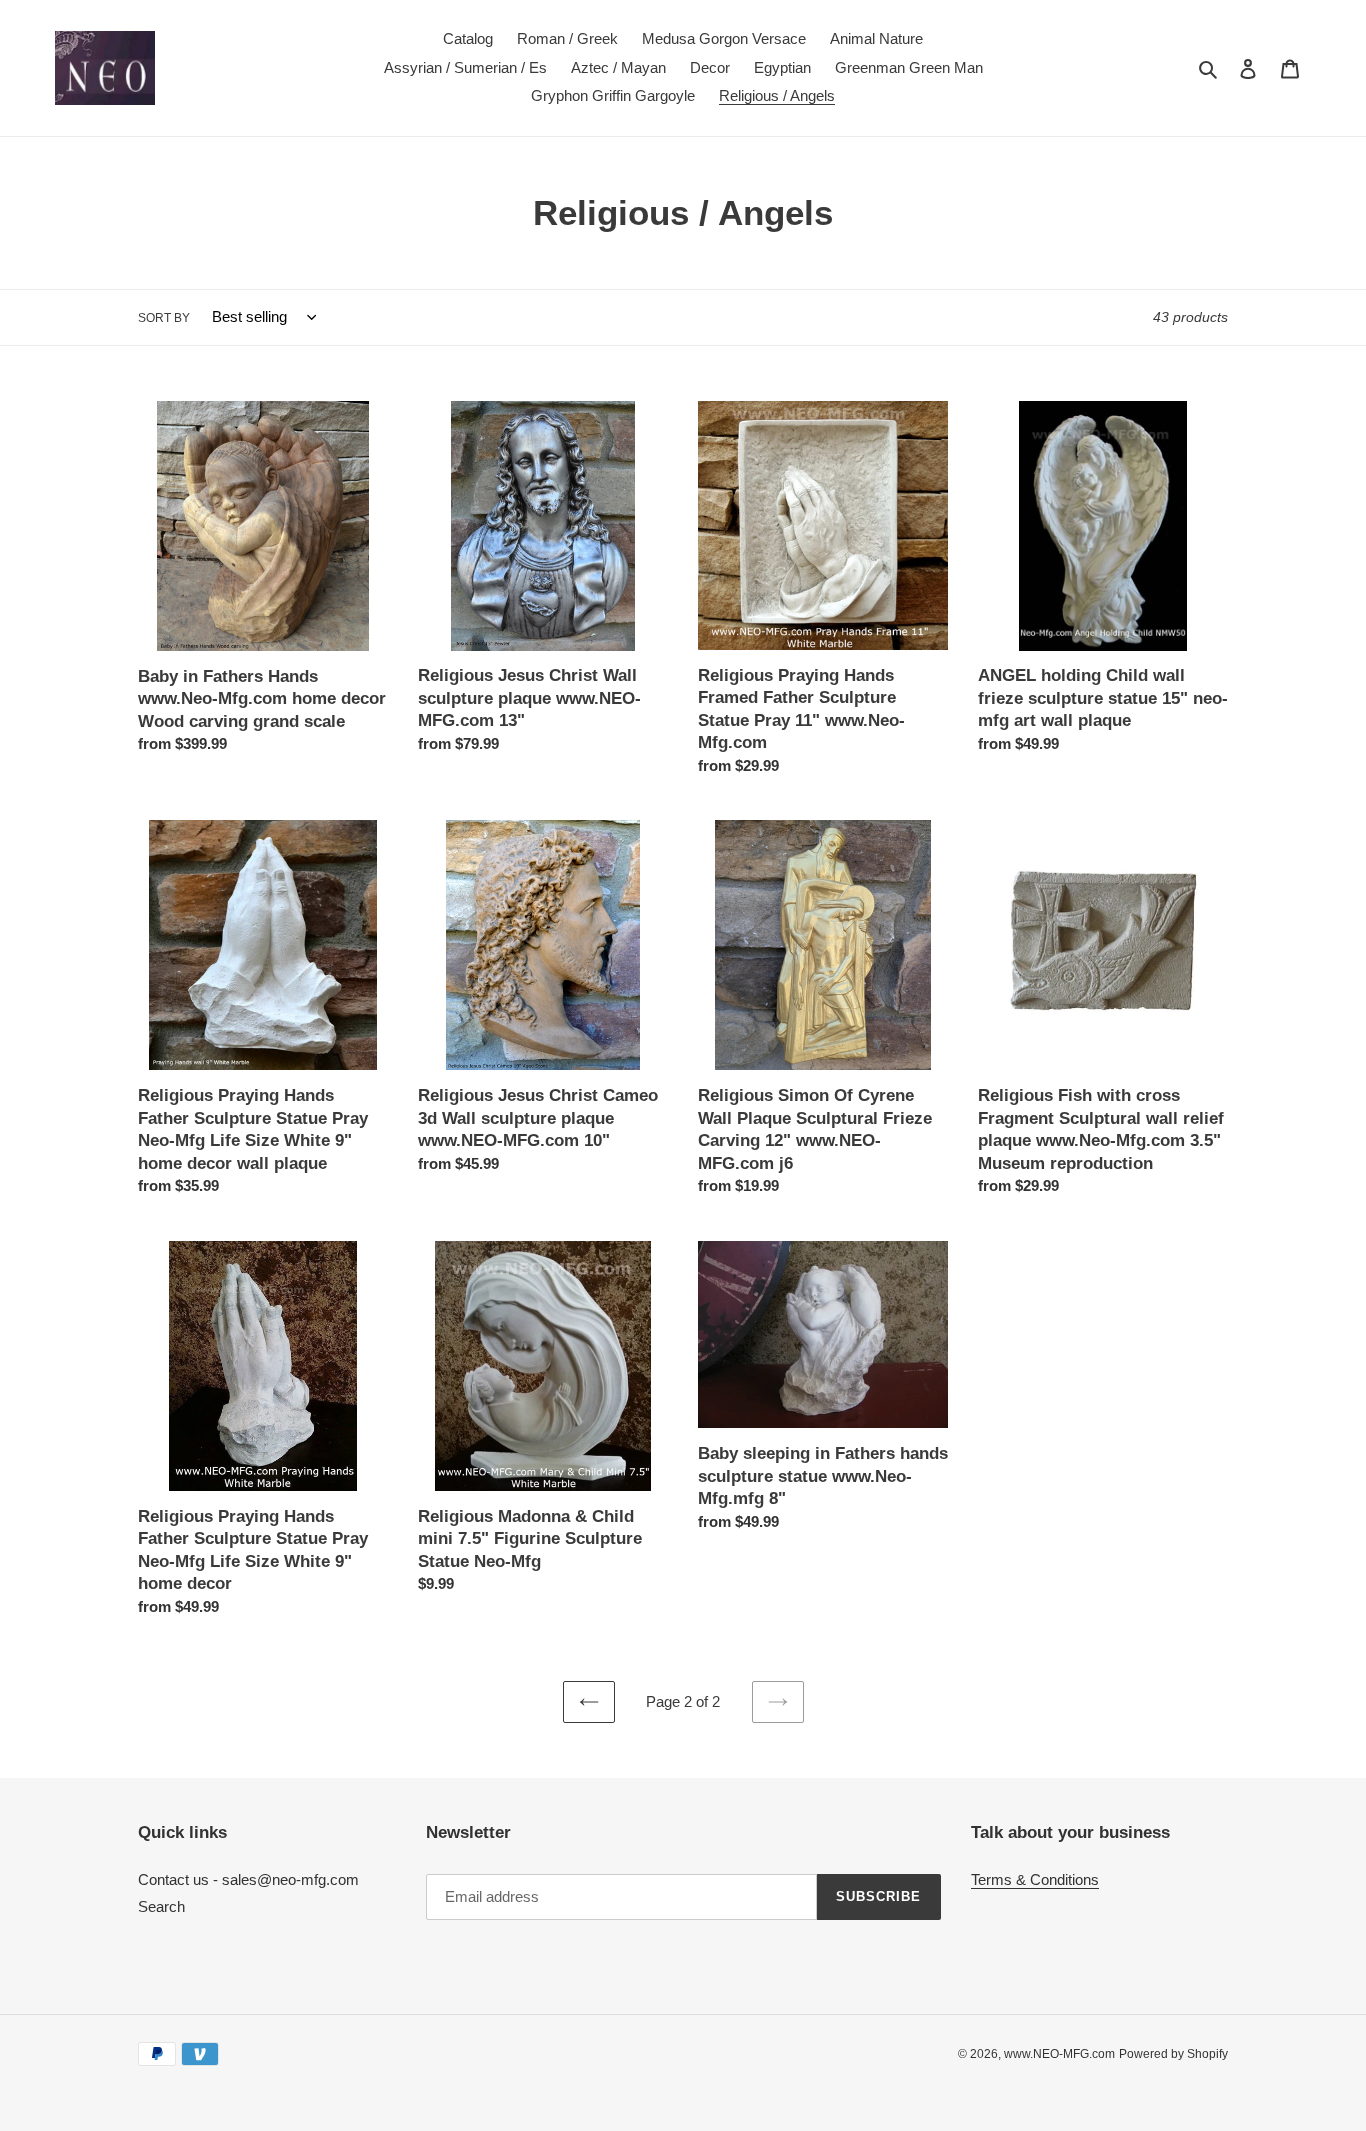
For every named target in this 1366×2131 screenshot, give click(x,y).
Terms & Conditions (1035, 1879)
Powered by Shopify (1173, 2054)
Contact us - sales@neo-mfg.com (248, 1879)
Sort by (164, 318)
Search (161, 1906)
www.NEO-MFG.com (1059, 2054)
